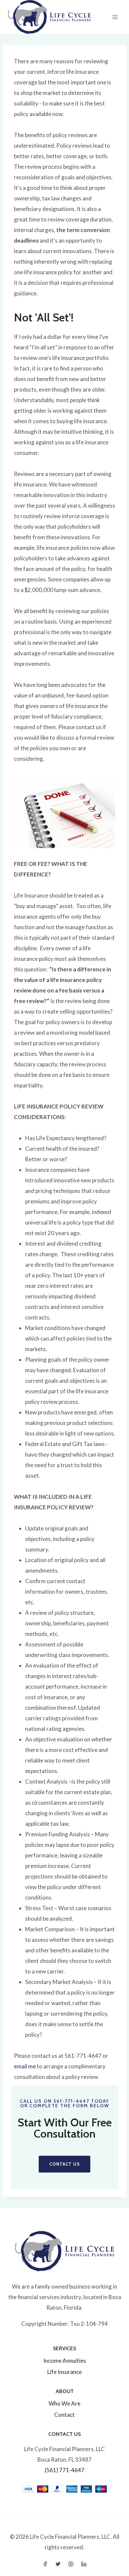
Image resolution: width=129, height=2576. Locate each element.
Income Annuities (65, 2361)
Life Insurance (64, 2372)
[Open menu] (115, 17)
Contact (64, 2415)
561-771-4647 (71, 2101)
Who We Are (64, 2403)
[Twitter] (58, 2564)
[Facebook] (45, 2564)
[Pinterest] (71, 2564)
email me (25, 2066)
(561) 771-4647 (64, 2470)
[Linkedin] (84, 2564)
